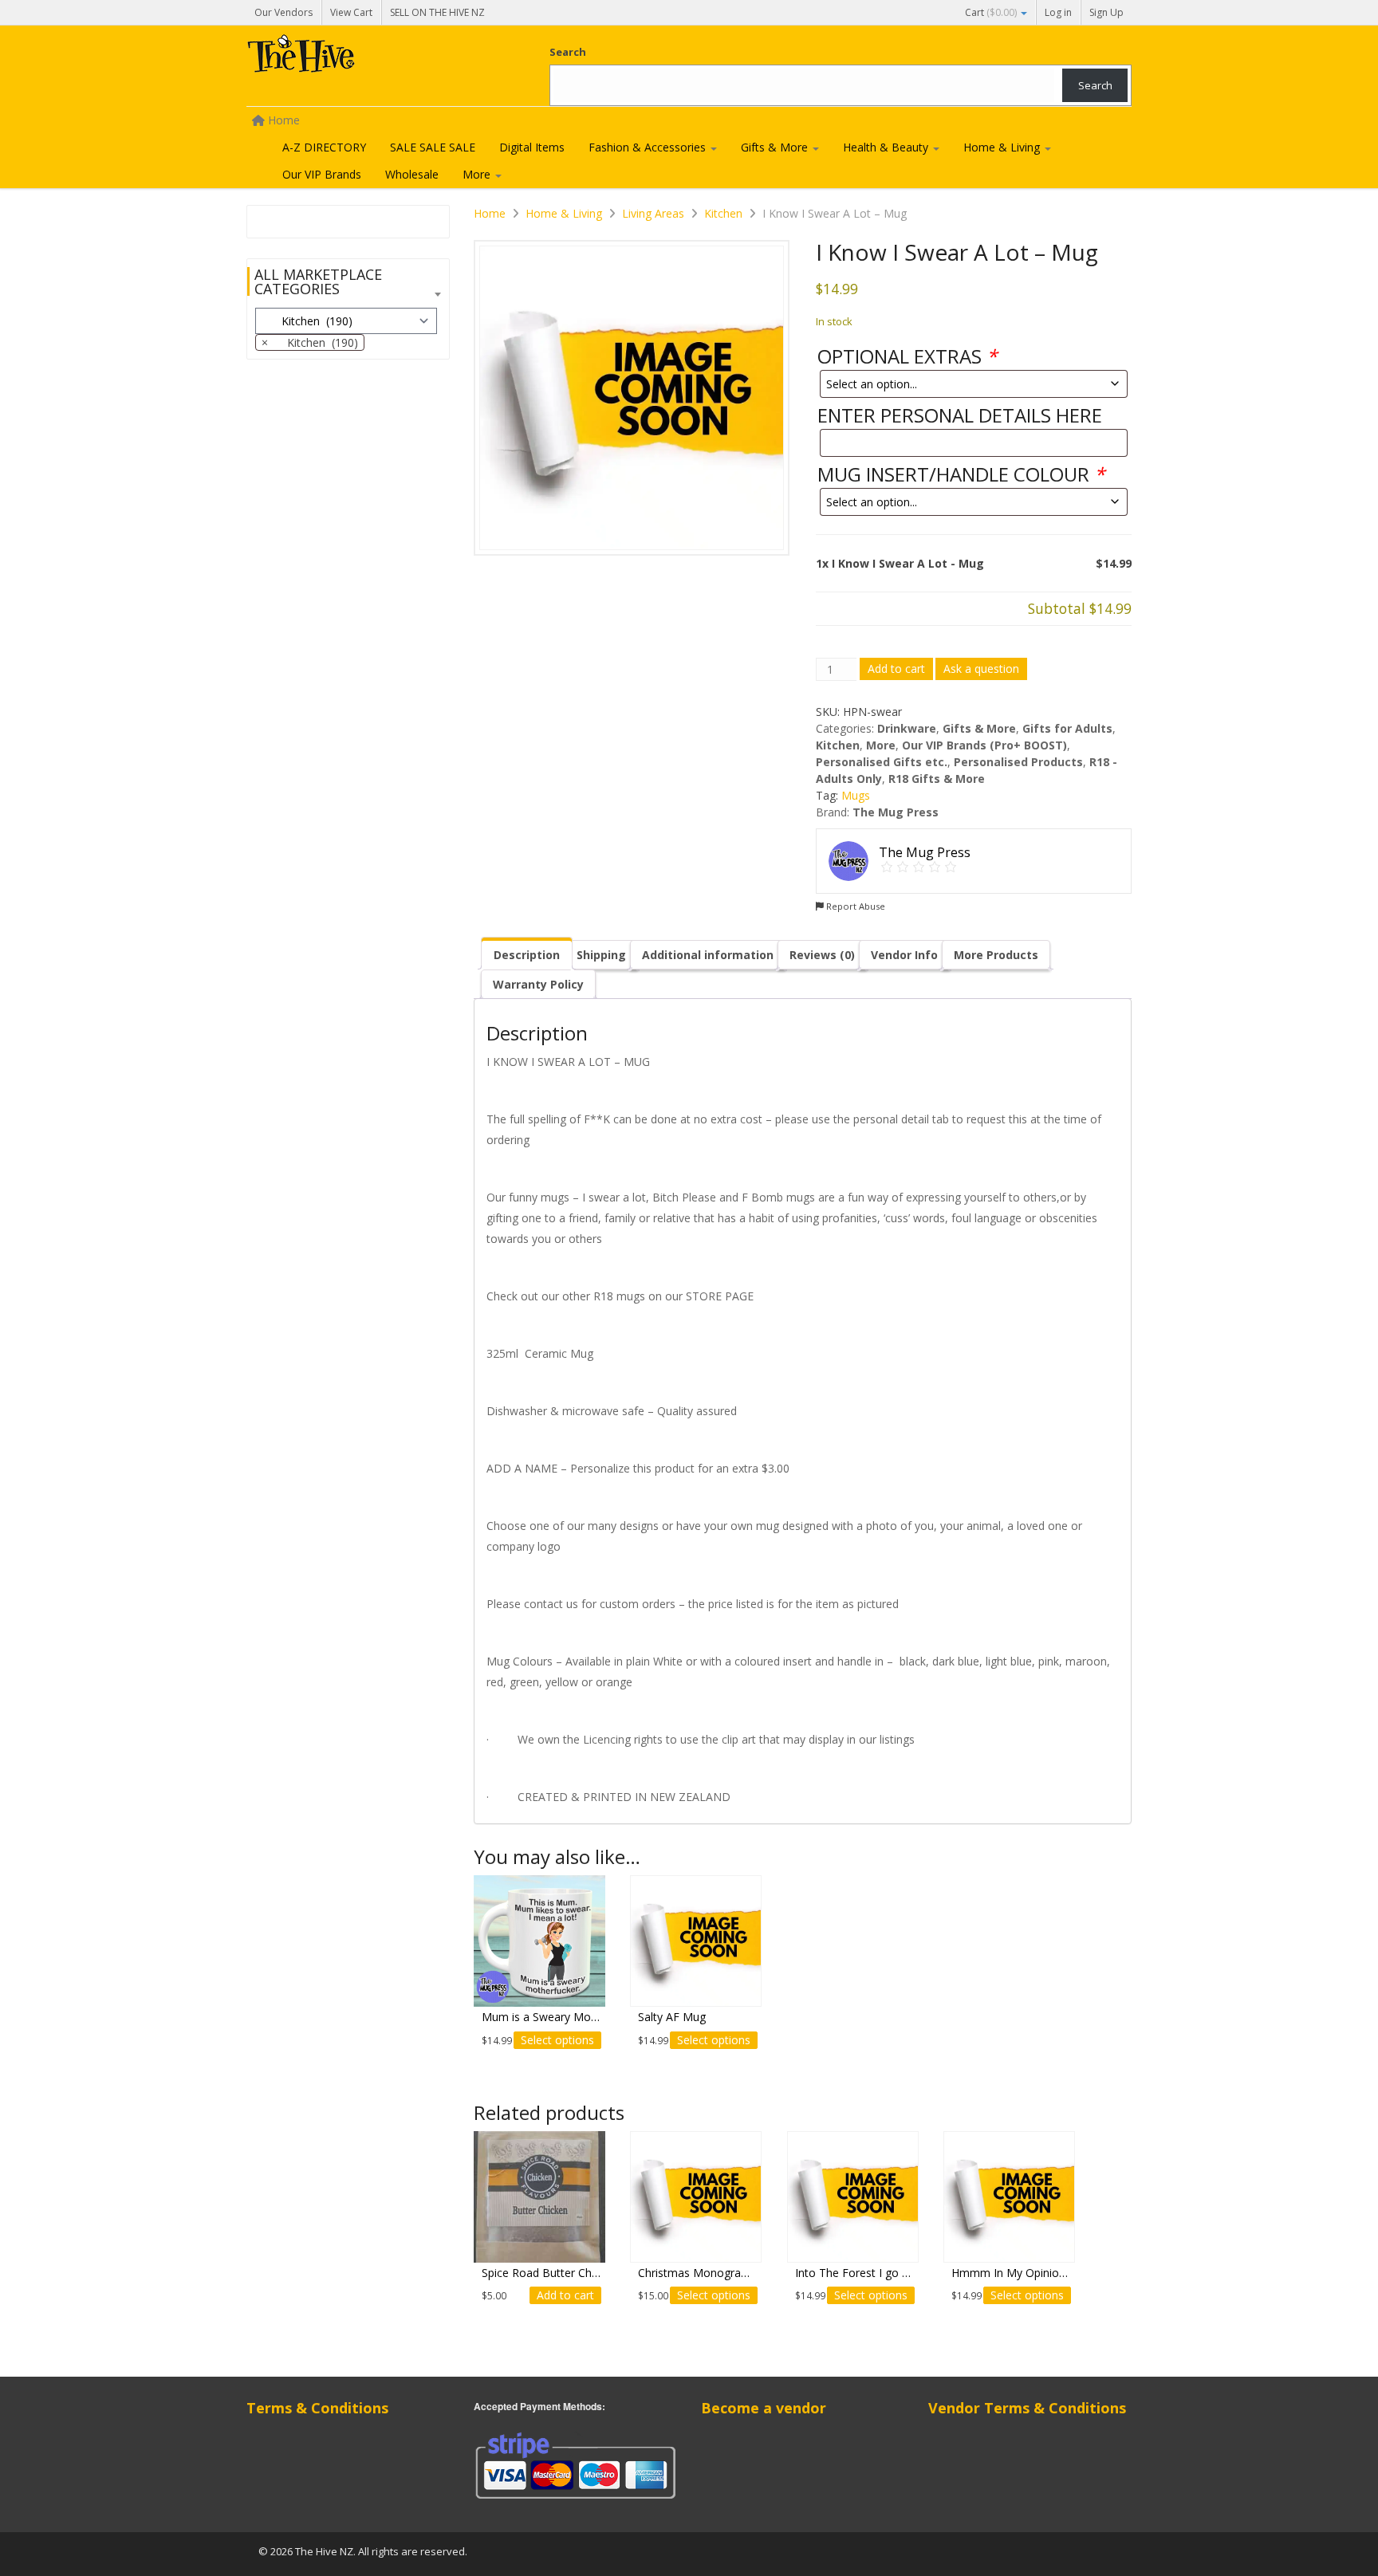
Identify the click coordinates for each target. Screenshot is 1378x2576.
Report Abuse (854, 906)
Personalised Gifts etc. (882, 762)
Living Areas (653, 213)
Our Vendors (283, 12)
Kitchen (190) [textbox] (310, 342)
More (478, 174)
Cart (991, 12)
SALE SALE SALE (433, 147)
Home (490, 213)
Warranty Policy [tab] (538, 984)
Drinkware (907, 728)
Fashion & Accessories (649, 147)
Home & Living (1003, 147)
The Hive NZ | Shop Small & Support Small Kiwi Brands (366, 57)
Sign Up (1106, 12)
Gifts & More (776, 147)
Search (568, 52)
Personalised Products (1018, 762)
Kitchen (723, 213)
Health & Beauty (887, 147)
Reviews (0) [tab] (822, 955)
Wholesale (412, 174)
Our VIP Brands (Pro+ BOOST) (984, 745)
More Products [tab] (996, 955)
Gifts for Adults (1067, 728)
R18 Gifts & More (937, 779)
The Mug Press (896, 812)
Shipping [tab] (601, 955)
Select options (557, 2040)
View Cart (351, 12)
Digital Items (532, 147)
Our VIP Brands (322, 174)
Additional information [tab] (708, 955)
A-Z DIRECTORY (324, 147)
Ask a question (981, 669)
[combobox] (310, 342)
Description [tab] (527, 955)
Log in (1058, 12)
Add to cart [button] (565, 2295)
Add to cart (896, 669)
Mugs (856, 795)
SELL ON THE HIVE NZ (437, 12)
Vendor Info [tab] (904, 955)
